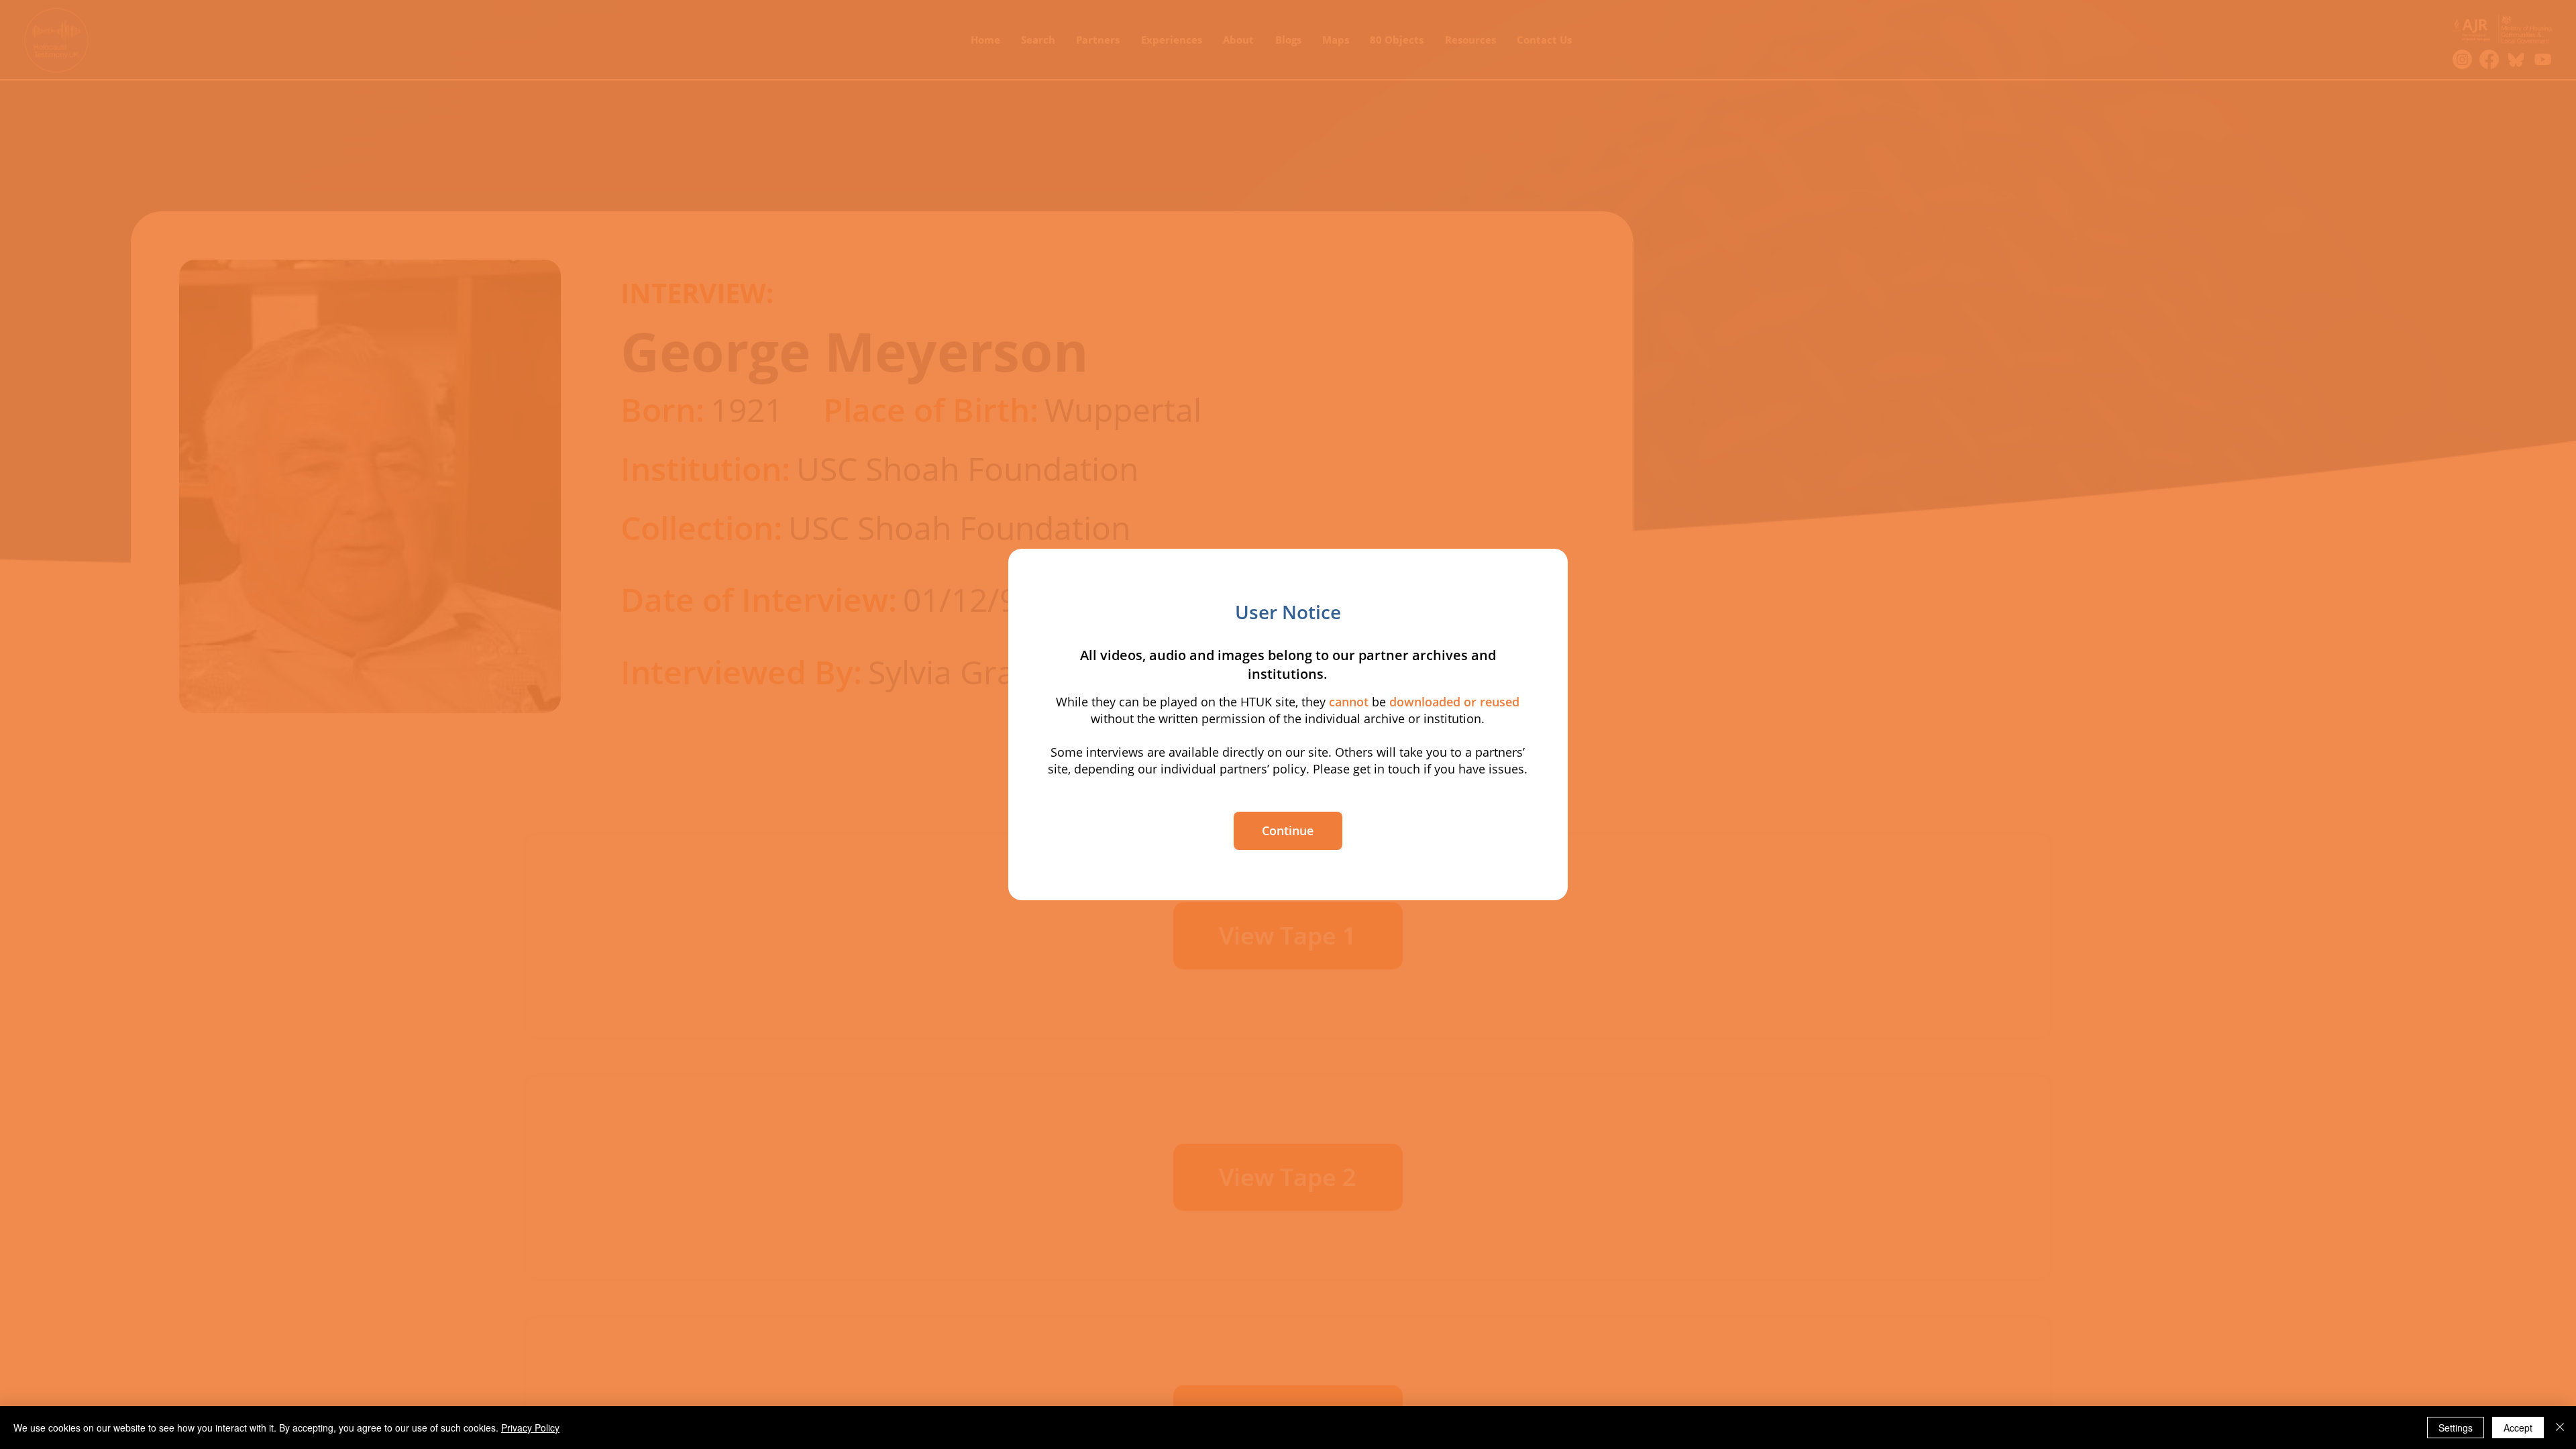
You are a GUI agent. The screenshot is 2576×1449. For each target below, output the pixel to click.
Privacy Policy (530, 1428)
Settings (2456, 1428)
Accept (2518, 1428)
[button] (1288, 831)
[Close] (2560, 1428)
